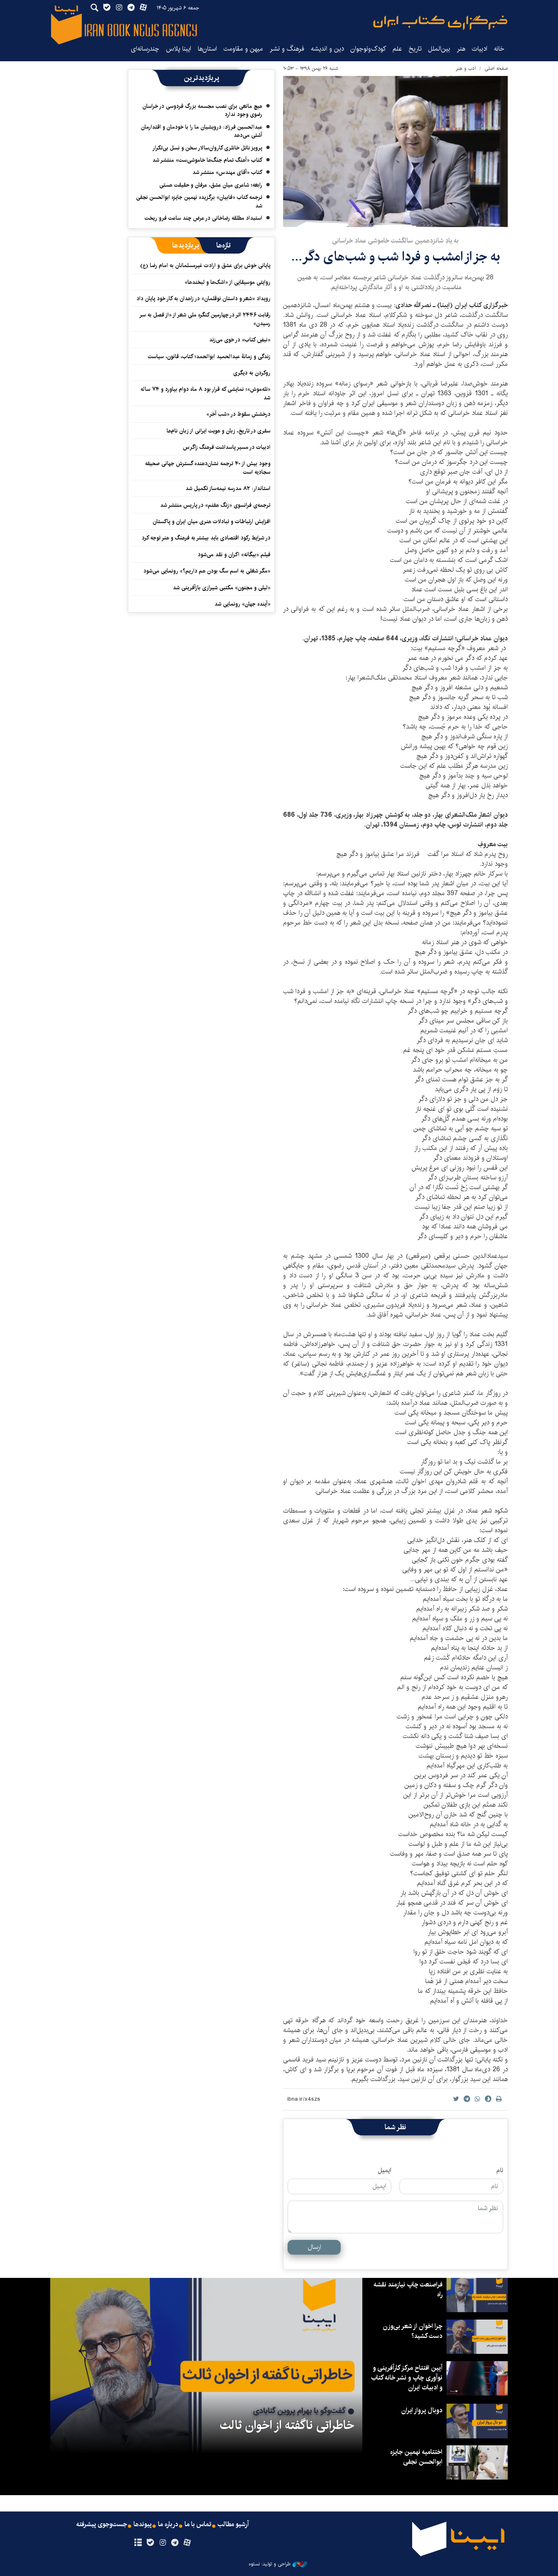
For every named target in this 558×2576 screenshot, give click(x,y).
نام (500, 2170)
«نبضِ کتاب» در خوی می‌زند (240, 340)
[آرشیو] (138, 2543)
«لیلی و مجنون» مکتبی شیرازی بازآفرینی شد (222, 588)
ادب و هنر (466, 68)
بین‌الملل (439, 49)
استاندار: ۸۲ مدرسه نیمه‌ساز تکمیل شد (228, 488)
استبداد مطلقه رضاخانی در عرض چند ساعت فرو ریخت (203, 218)
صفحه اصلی (496, 68)
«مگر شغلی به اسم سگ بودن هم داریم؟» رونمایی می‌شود (207, 571)
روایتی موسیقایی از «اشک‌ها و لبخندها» (228, 282)
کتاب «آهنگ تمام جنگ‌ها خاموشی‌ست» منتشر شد (207, 160)
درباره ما (168, 2525)
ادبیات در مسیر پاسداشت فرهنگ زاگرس (227, 447)
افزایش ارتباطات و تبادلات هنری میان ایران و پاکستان (212, 521)
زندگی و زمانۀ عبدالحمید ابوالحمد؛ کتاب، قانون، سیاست (209, 357)
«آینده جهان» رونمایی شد (242, 604)
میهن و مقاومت (243, 49)
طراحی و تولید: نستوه (270, 2564)
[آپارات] (187, 2543)
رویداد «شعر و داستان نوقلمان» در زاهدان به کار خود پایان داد (203, 299)
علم (397, 49)
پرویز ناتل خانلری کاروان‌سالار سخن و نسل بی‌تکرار (207, 148)
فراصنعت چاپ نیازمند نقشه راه (408, 2290)
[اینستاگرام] (162, 2543)
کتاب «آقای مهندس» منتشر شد (227, 172)
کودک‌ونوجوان (368, 49)
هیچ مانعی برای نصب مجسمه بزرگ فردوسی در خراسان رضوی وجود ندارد (202, 110)
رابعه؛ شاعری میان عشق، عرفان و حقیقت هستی (211, 185)
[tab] (224, 245)
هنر (461, 49)
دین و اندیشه (327, 49)
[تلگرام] (175, 2543)
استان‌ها (207, 49)
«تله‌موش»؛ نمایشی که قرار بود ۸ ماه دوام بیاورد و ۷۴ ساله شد (205, 393)
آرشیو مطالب (233, 2525)
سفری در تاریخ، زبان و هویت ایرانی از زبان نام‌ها (219, 431)
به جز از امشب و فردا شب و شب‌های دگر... (396, 257)
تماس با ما (198, 2525)
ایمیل (385, 2170)
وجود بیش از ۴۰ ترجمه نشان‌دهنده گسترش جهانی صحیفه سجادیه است (208, 468)
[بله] (150, 2543)
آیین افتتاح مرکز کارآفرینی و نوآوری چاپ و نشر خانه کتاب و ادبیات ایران (407, 2378)
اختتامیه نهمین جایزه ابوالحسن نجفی (416, 2457)
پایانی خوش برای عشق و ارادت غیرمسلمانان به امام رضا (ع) (205, 265)
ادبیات (480, 49)
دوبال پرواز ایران (422, 2410)
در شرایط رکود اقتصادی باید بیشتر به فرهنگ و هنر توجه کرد (206, 538)
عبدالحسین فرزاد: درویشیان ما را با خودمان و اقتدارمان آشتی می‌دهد (202, 131)
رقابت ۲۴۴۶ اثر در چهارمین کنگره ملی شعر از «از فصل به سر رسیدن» (205, 319)
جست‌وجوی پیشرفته (102, 2525)
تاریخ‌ (415, 49)
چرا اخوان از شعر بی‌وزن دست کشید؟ (413, 2331)
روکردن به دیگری (252, 373)
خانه (499, 49)
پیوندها (143, 2525)
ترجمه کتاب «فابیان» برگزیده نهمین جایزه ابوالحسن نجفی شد (199, 201)
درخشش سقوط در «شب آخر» (238, 414)
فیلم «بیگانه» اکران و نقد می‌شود (234, 555)
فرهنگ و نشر (287, 49)
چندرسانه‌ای (145, 49)
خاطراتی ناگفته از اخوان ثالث (287, 2425)
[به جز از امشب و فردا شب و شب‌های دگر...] (395, 152)
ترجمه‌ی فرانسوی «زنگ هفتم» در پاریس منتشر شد (215, 505)
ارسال (314, 2247)
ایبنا (440, 23)
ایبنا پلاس (179, 49)
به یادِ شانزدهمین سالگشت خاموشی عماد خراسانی (395, 241)
